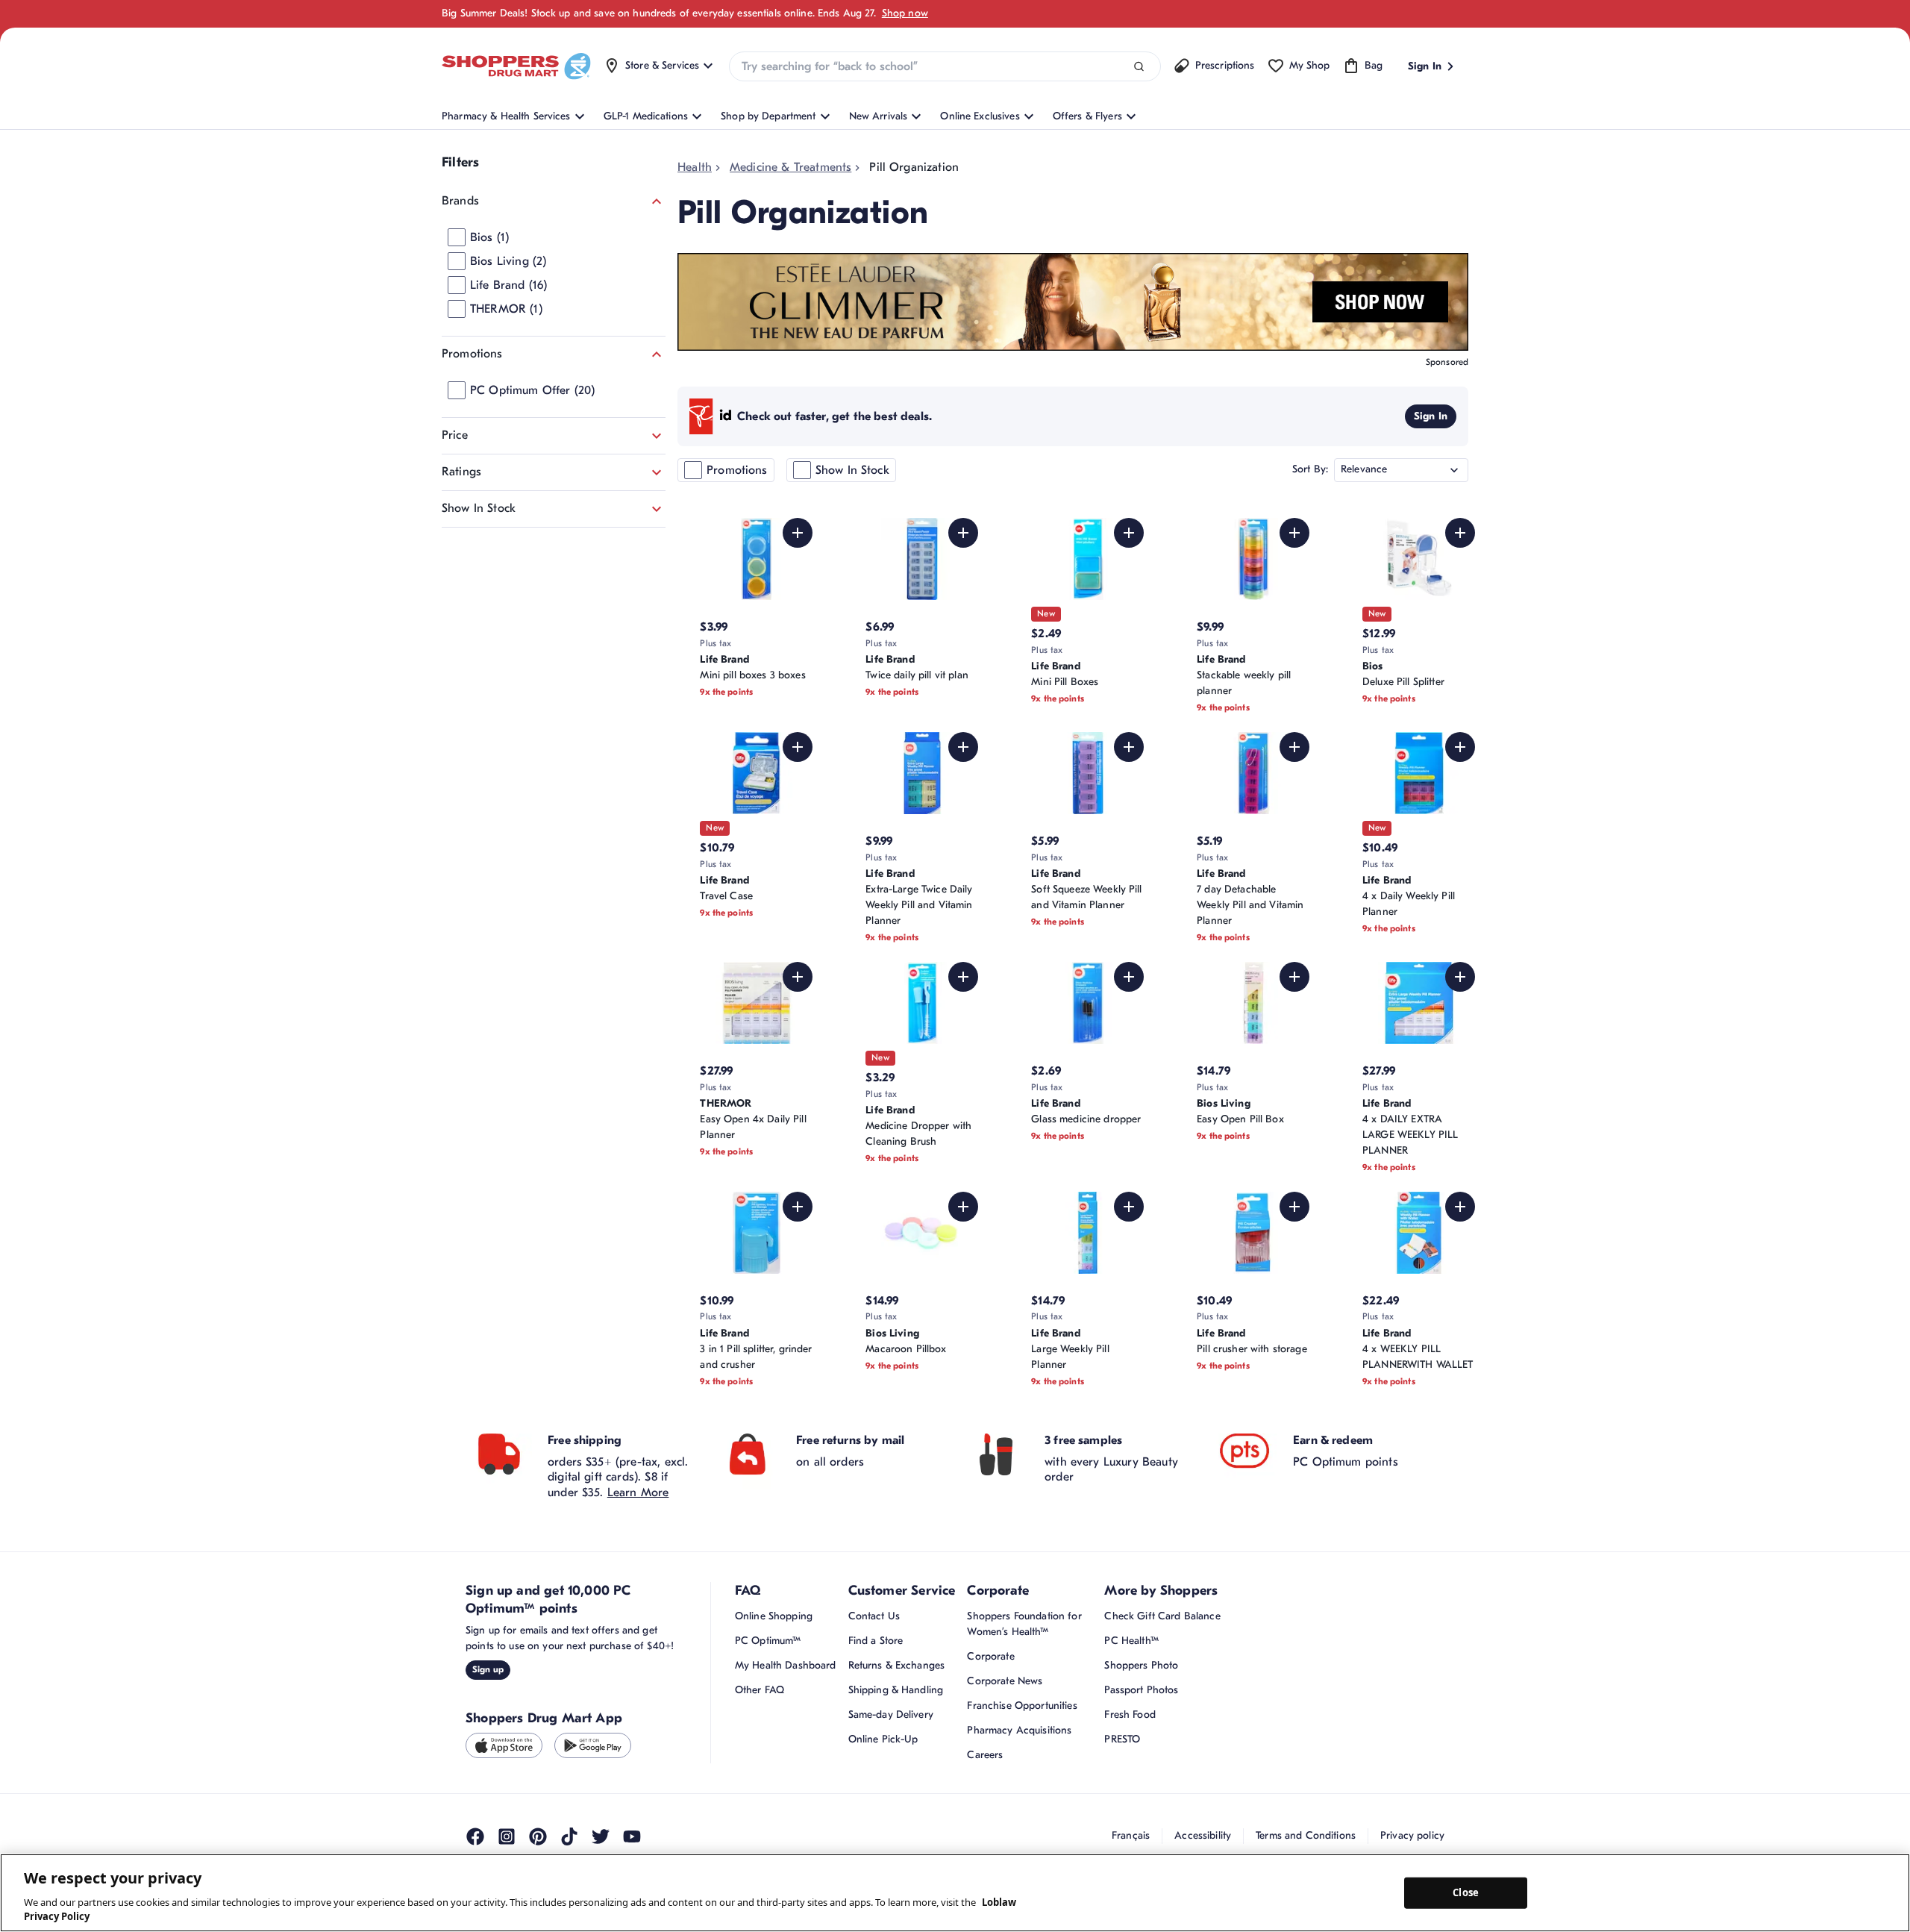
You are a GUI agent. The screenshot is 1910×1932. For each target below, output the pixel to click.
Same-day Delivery (891, 1714)
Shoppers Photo (1141, 1665)
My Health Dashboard (786, 1665)
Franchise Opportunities (1022, 1706)
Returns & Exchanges (897, 1665)
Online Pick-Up (883, 1739)
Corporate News (1005, 1681)
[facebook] (475, 1836)
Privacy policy (1412, 1835)
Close (1466, 1892)
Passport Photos (1141, 1690)
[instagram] (507, 1836)
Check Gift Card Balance (1162, 1616)
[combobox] (945, 66)
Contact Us (874, 1616)
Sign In (1431, 416)
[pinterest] (538, 1836)
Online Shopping (774, 1616)
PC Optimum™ (768, 1641)
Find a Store (876, 1641)
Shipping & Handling (896, 1690)
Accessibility (1203, 1835)
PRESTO (1122, 1739)
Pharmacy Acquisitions (1019, 1730)
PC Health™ (1131, 1641)
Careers (985, 1755)
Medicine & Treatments (790, 167)
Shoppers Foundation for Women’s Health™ (1024, 1624)
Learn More (638, 1492)
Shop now (905, 13)
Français (1131, 1835)
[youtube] (632, 1836)
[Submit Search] (1139, 67)
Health (695, 167)
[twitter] (601, 1836)
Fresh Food (1130, 1714)
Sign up (488, 1669)
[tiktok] (569, 1836)
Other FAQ (760, 1690)
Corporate (990, 1656)
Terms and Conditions (1306, 1835)
